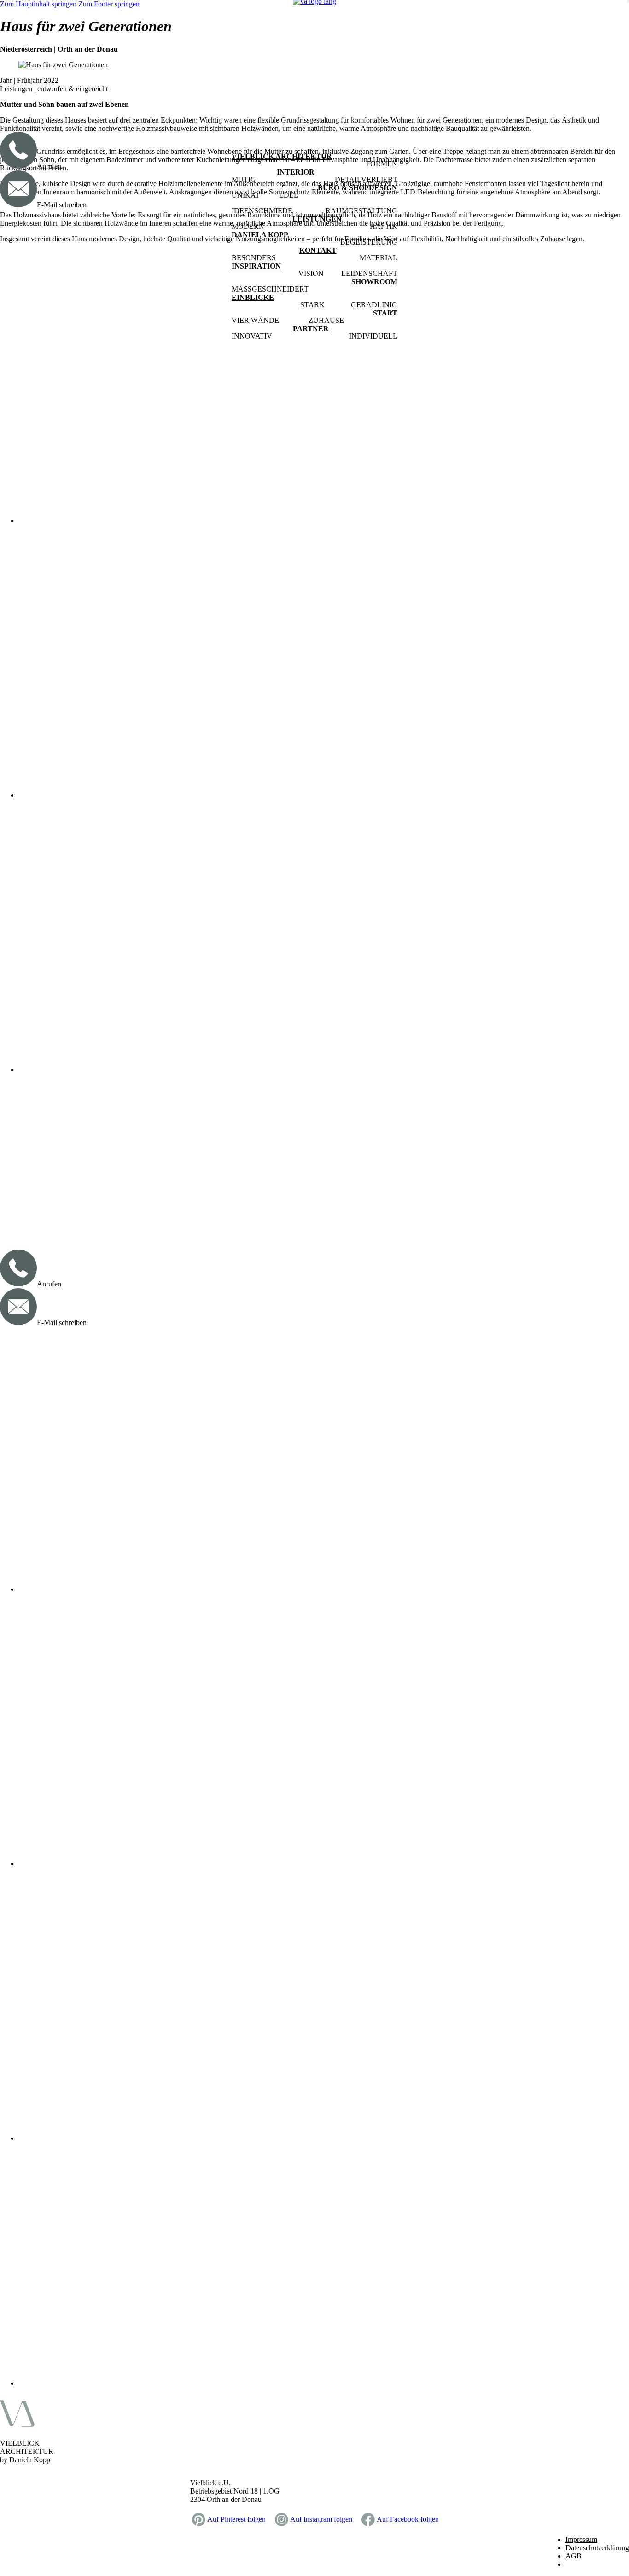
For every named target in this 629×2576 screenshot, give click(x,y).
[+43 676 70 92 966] (18, 1284)
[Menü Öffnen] (628, 1)
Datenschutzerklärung (597, 2548)
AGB (574, 2556)
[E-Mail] (18, 1323)
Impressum (581, 2539)
